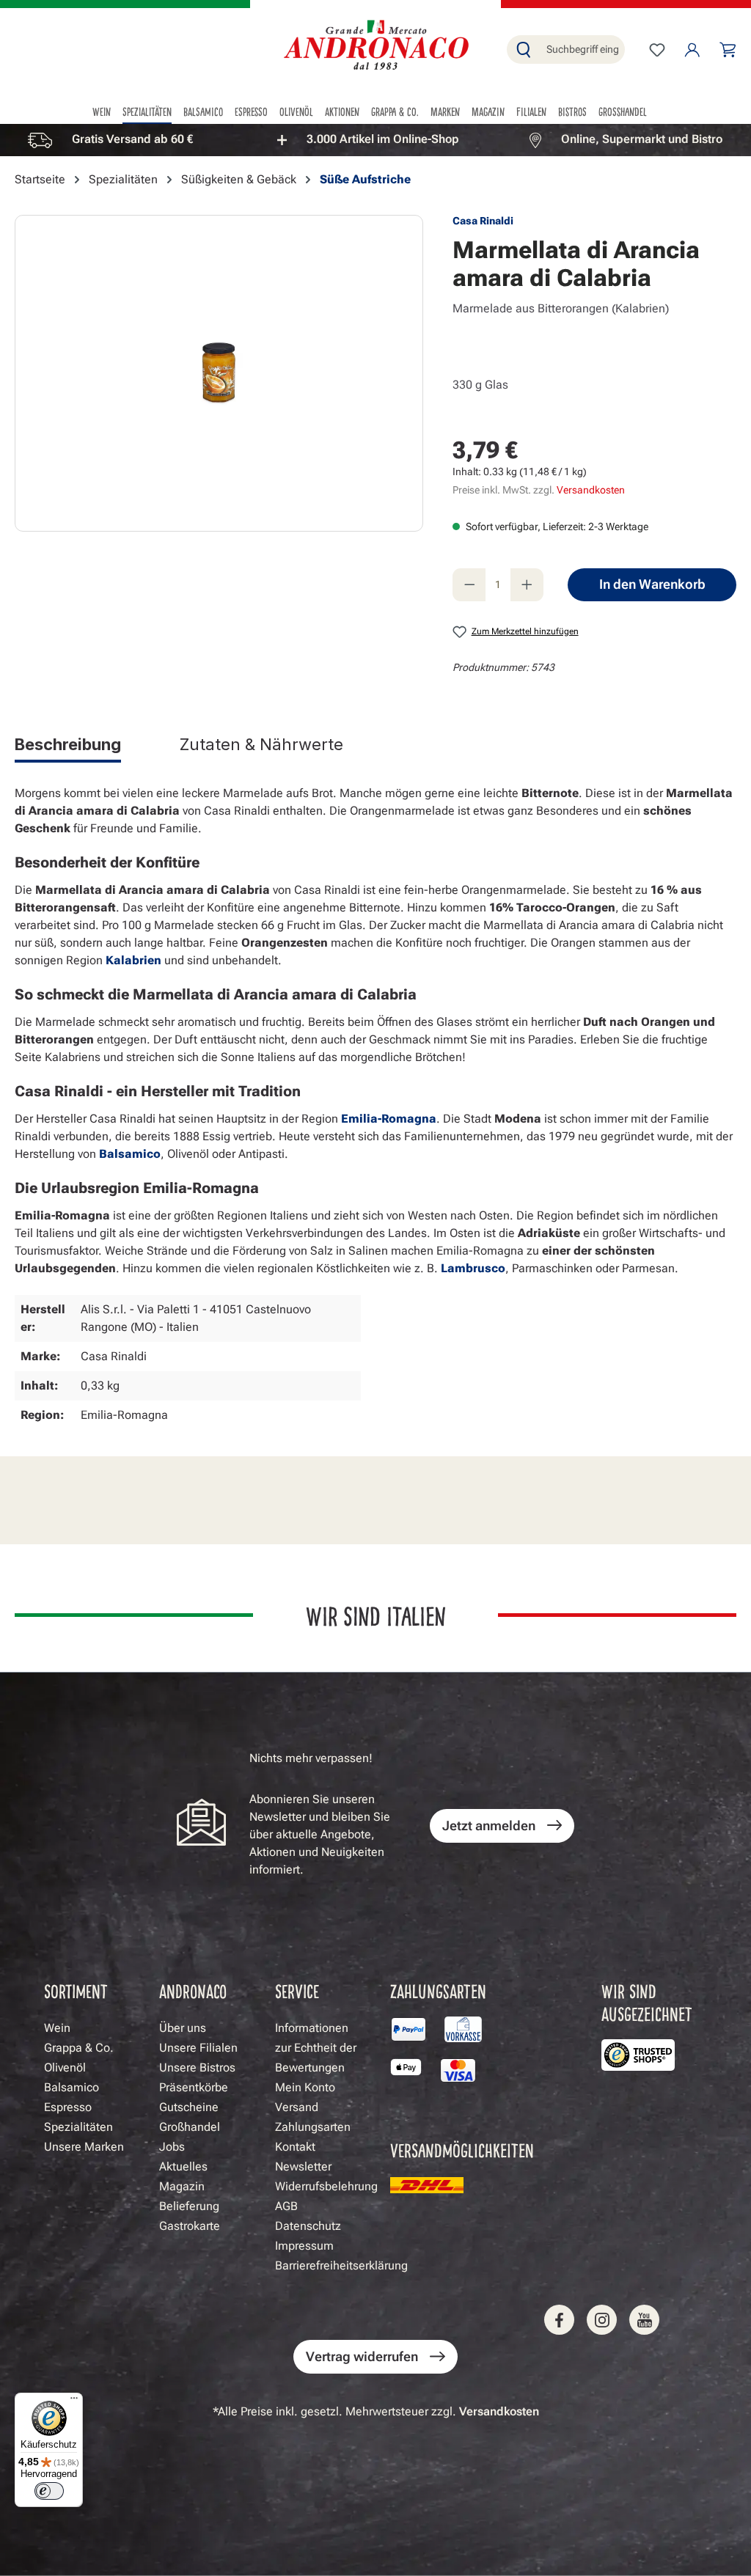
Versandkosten (591, 490)
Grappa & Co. (79, 2048)
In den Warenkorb (652, 584)
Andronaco (193, 1990)
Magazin (182, 2186)
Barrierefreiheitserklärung (341, 2265)
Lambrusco (473, 1268)
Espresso (68, 2107)
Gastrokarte (190, 2226)
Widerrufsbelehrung (326, 2186)
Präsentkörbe (194, 2087)
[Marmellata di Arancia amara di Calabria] (219, 373)
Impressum (304, 2246)
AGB (286, 2206)
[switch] (49, 2491)
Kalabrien (133, 960)
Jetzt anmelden (489, 1825)
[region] (375, 140)
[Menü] (74, 2401)
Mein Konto (305, 2087)
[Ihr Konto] (692, 50)
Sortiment (76, 1990)
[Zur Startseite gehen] (375, 47)
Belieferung (189, 2206)
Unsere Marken (84, 2147)
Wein (57, 2028)
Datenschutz (308, 2226)
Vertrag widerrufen (362, 2356)
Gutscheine (189, 2107)
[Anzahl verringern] (469, 585)
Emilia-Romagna (389, 1119)
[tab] (68, 747)
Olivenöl (65, 2067)
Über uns (183, 2028)
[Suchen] (524, 49)
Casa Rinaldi (483, 221)
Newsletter (303, 2166)
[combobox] (582, 49)
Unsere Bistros (197, 2067)
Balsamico (130, 1154)
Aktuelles (183, 2166)
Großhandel (190, 2127)
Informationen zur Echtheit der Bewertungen (316, 2048)
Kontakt (295, 2147)
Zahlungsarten (313, 2127)
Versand (297, 2107)
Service (297, 1990)
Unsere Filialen (198, 2048)
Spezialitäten (78, 2127)
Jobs (172, 2147)
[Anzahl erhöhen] (527, 585)
